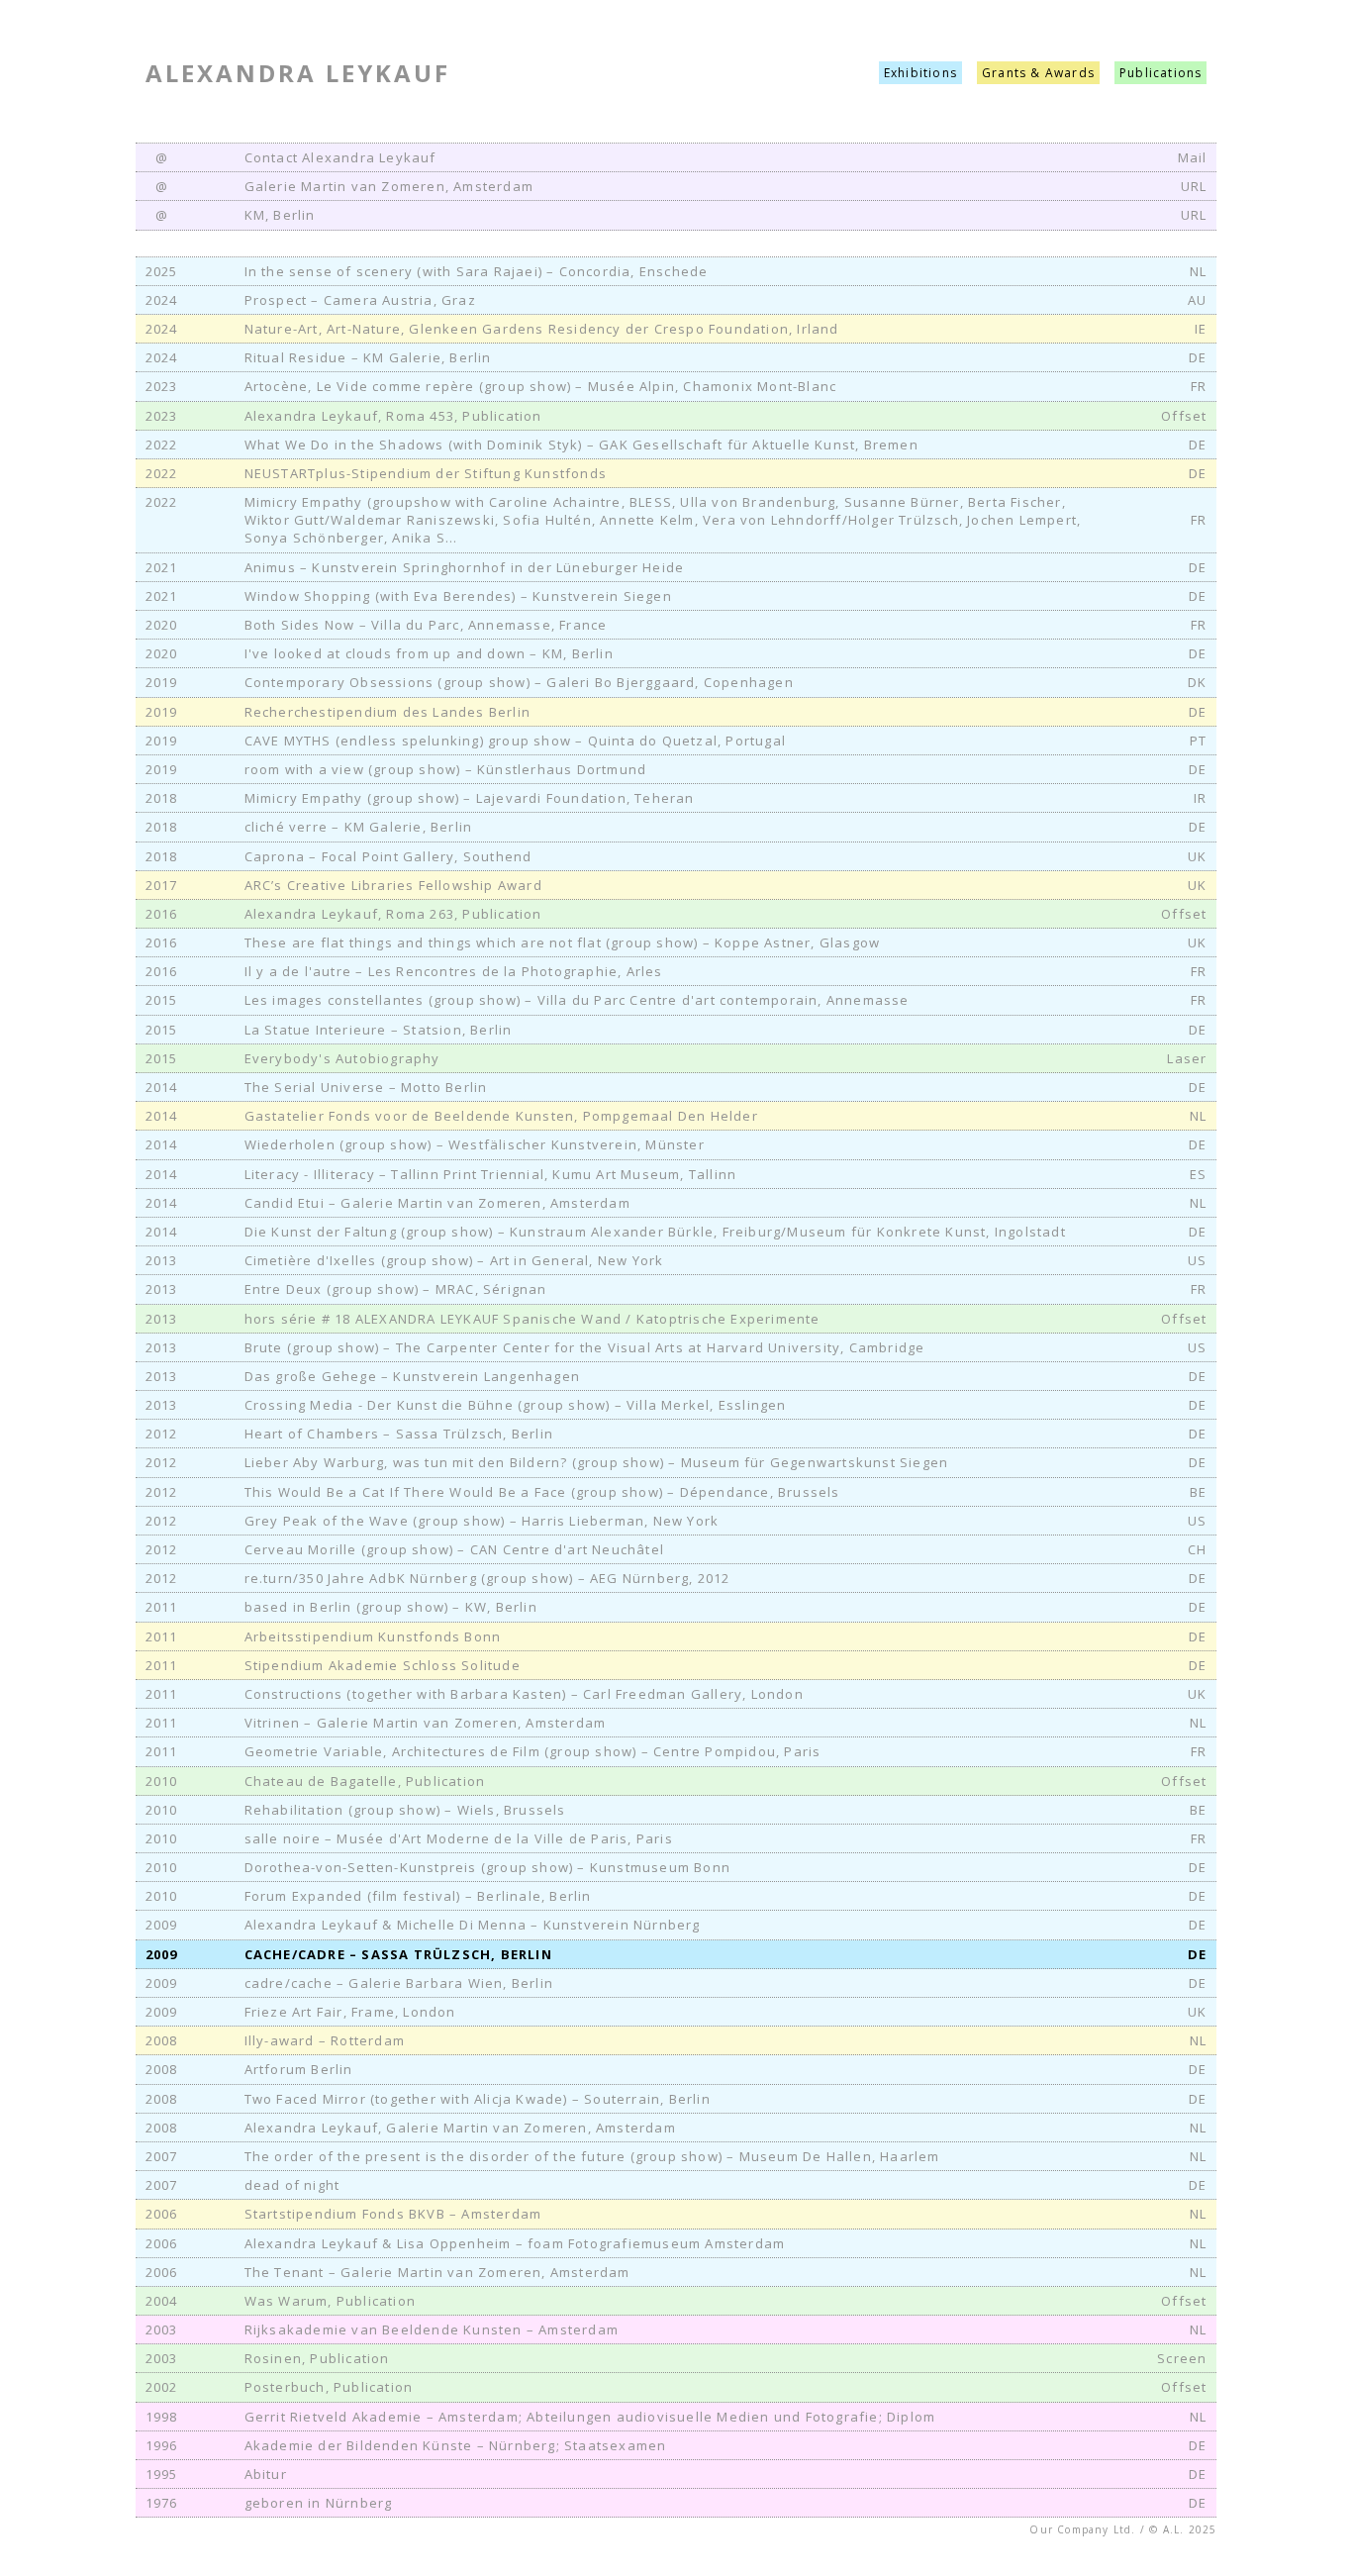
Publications (1160, 73)
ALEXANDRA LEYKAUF (298, 73)
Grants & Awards (1038, 73)
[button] (676, 272)
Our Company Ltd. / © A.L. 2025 (1123, 2529)
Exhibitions (920, 73)
